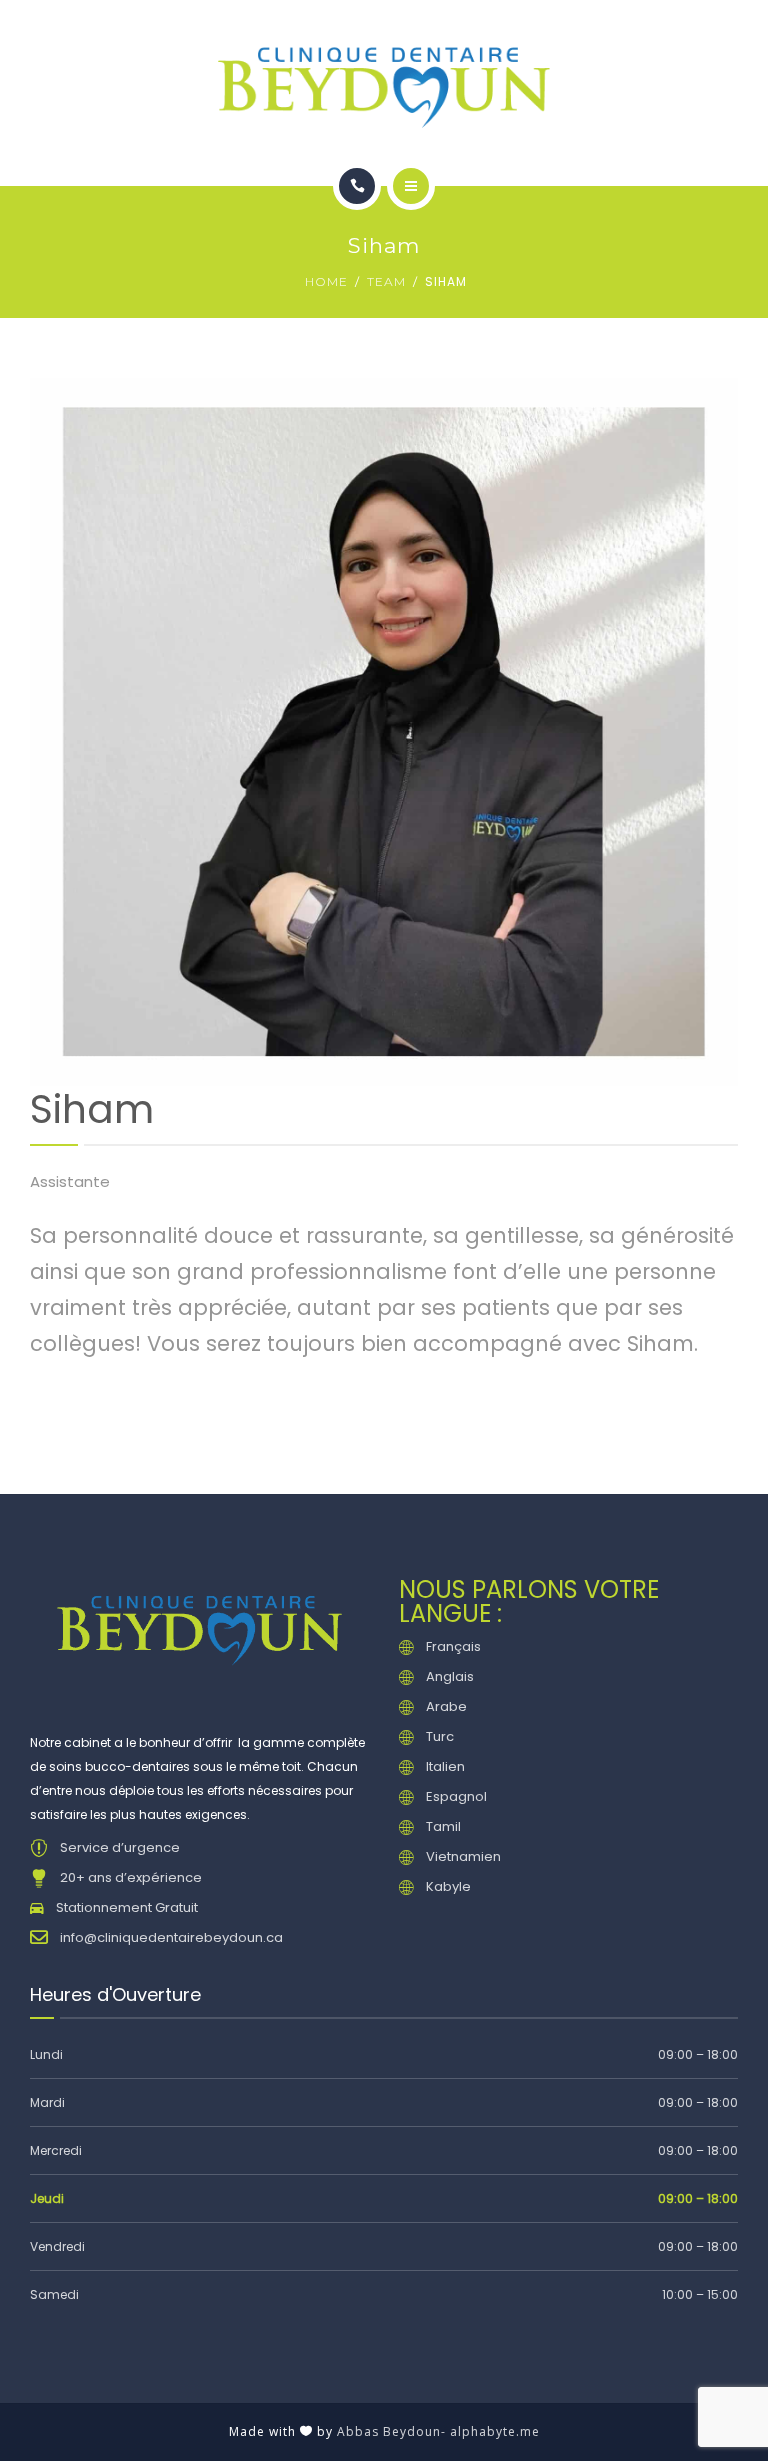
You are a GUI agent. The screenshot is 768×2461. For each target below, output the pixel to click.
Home (326, 281)
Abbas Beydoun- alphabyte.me (438, 2431)
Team (386, 281)
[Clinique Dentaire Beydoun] (384, 84)
